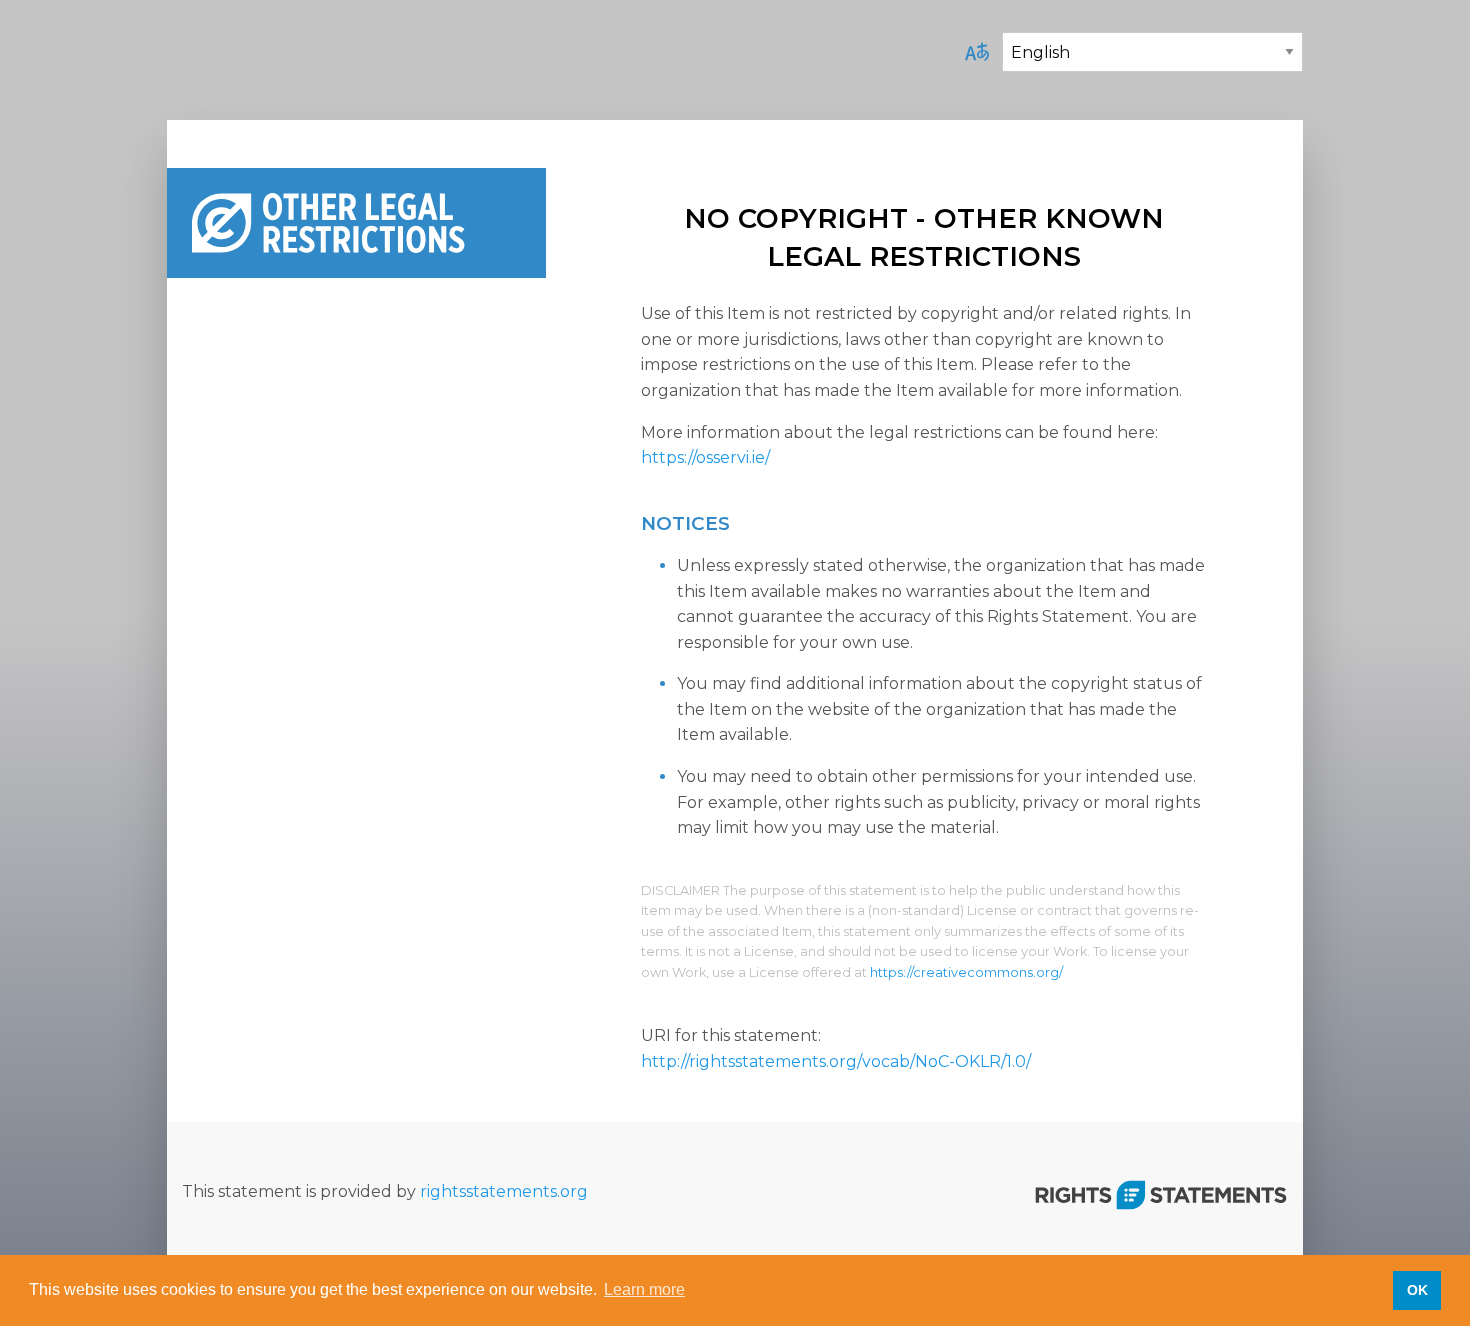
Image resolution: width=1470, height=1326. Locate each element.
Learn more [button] (644, 1289)
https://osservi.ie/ (705, 457)
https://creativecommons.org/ (966, 972)
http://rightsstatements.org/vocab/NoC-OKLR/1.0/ (836, 1061)
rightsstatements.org (504, 1191)
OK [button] (1417, 1290)
